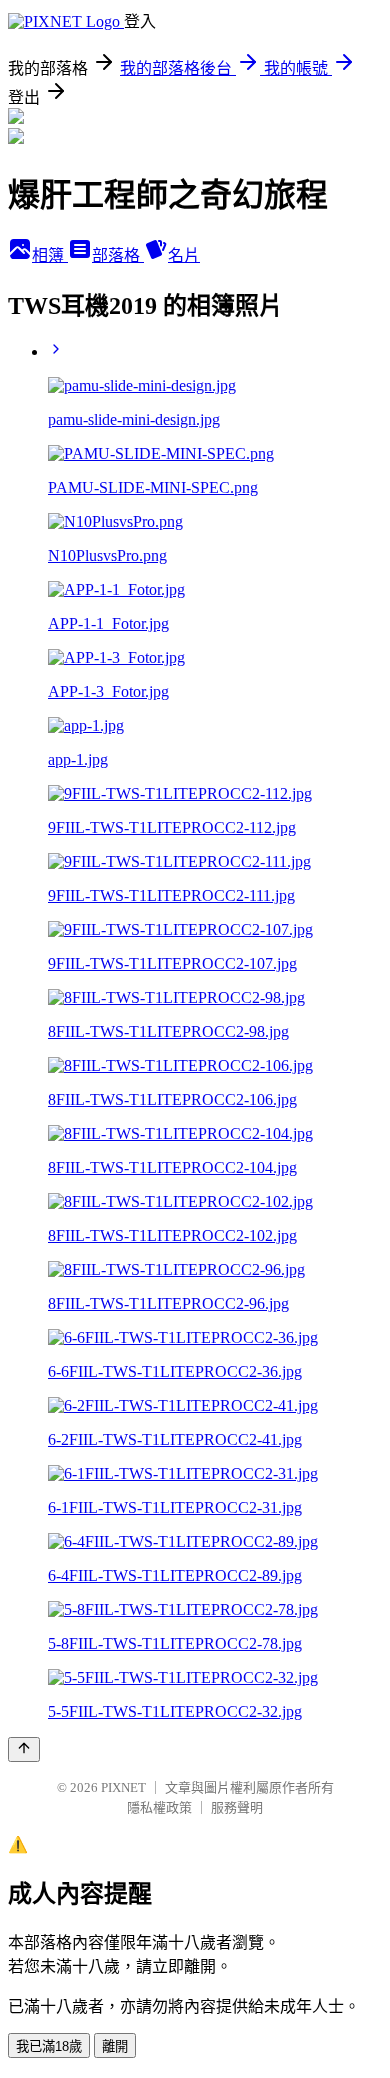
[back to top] (24, 1749)
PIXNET (123, 1787)
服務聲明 (237, 1807)
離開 (115, 2046)
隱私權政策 (159, 1807)
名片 (184, 255)
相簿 (50, 255)
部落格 (118, 255)
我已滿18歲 (49, 2046)
